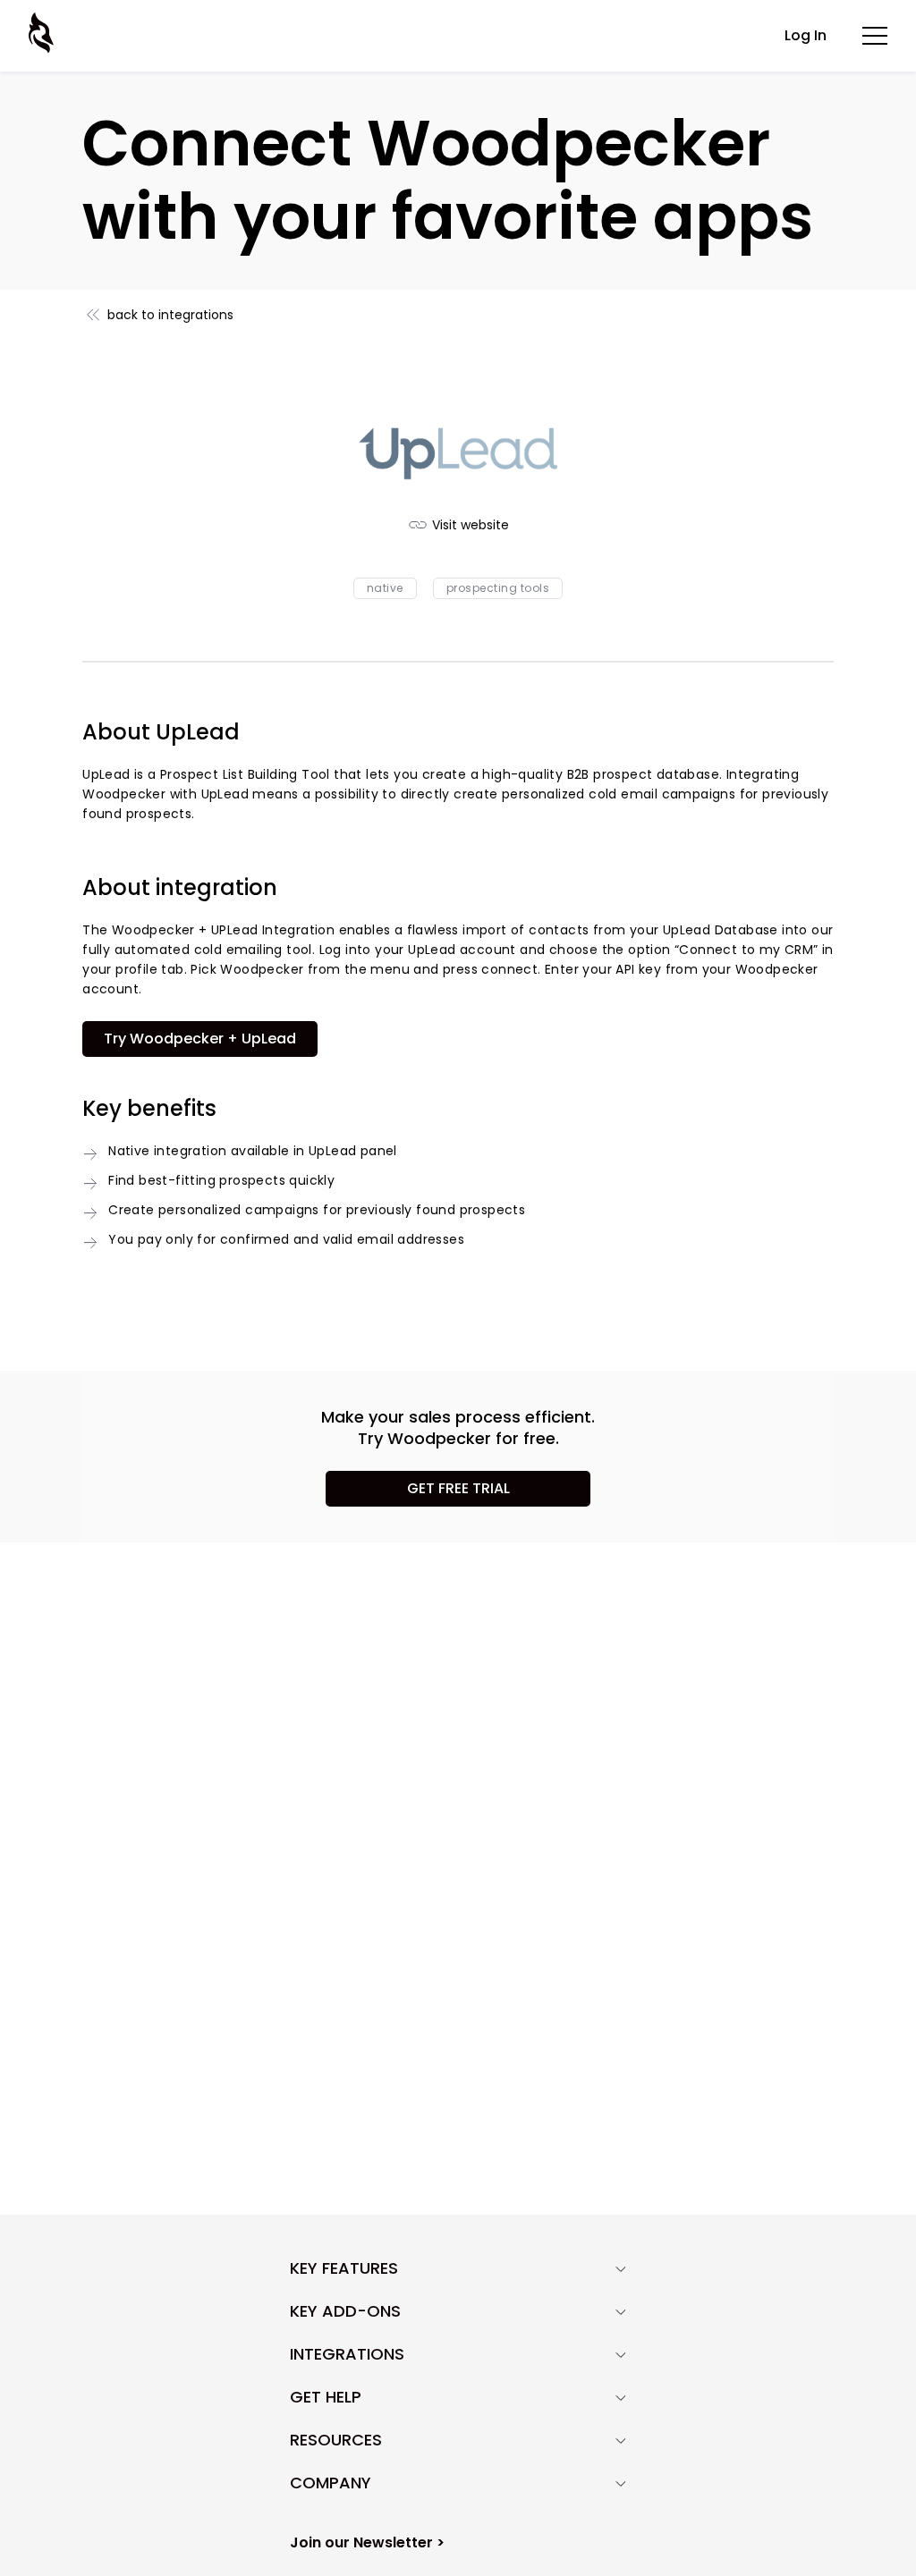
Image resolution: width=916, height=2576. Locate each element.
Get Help (326, 2397)
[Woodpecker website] (44, 33)
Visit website (471, 525)
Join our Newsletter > (367, 2542)
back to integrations (170, 315)
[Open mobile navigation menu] (875, 36)
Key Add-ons (345, 2311)
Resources (336, 2440)
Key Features (344, 2268)
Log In (806, 35)
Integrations (347, 2354)
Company (331, 2483)
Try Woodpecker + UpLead (200, 1039)
